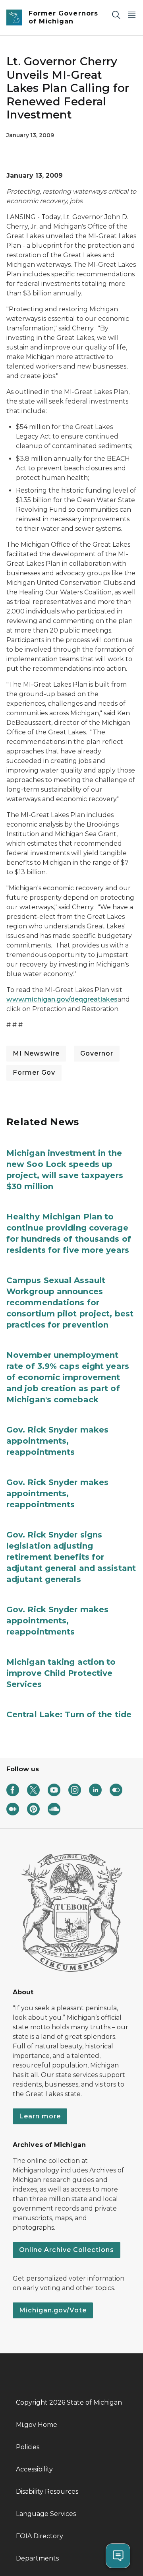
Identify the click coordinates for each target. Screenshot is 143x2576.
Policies (28, 2447)
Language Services (46, 2514)
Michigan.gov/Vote (53, 2310)
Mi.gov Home (37, 2425)
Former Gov (34, 1073)
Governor (97, 1053)
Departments (37, 2558)
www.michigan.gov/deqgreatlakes (62, 999)
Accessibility (34, 2469)
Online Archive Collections (67, 2250)
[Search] (116, 15)
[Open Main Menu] (132, 15)
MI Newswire (36, 1053)
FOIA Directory (40, 2536)
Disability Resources (47, 2492)
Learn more (40, 2116)
